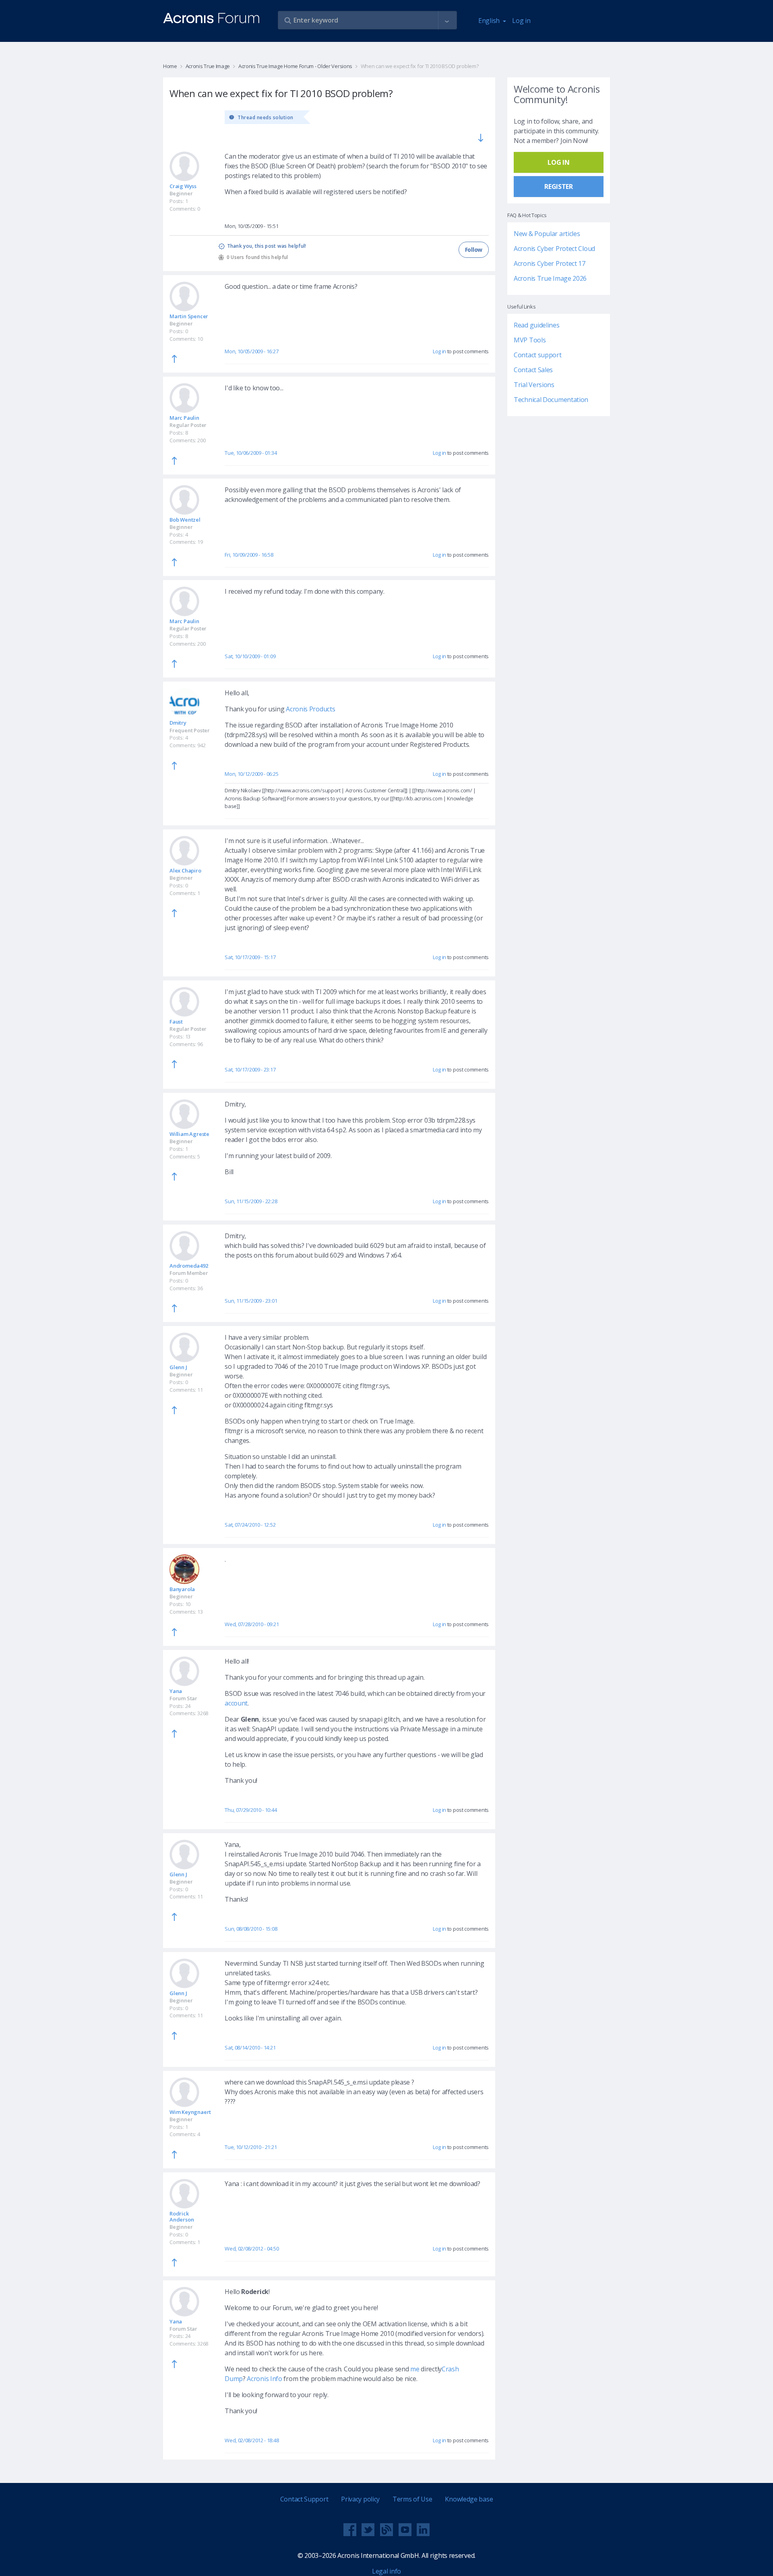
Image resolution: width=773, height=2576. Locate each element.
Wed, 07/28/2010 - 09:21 (252, 1624)
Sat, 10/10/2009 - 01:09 (250, 656)
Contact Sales (533, 370)
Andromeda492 (189, 1266)
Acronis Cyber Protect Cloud (554, 249)
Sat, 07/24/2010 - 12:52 (250, 1525)
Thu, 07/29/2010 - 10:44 (251, 1810)
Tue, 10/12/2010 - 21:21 (251, 2147)
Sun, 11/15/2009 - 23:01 (251, 1301)
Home (170, 66)
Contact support (538, 355)
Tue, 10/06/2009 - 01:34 (251, 453)
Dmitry (178, 723)
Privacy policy (360, 2499)
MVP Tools (530, 340)
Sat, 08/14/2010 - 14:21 (250, 2048)
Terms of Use (412, 2499)
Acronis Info (264, 2379)
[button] (447, 21)
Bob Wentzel (185, 520)
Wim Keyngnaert (190, 2112)
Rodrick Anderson (182, 2216)
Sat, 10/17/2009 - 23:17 (250, 1069)
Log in (521, 21)
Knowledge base (469, 2499)
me (415, 2369)
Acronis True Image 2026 (550, 278)
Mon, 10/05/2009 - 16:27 (251, 351)
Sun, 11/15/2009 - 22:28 (251, 1201)
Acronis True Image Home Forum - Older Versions (295, 66)
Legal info (386, 2571)
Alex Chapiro (185, 870)
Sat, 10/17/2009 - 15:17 (250, 957)
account (236, 1703)
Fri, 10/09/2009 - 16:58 (249, 555)
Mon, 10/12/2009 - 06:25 (251, 774)
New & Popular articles (547, 234)
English (490, 21)
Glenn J (178, 1367)
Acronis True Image (208, 66)
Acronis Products (310, 709)
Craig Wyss (183, 186)
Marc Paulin (184, 418)
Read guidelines (537, 325)
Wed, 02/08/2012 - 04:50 (252, 2249)
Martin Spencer (189, 316)
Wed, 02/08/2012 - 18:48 (252, 2440)
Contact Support (304, 2499)
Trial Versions (534, 385)
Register (559, 187)
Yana (176, 1691)
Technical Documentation (551, 400)
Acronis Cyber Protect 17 (550, 263)
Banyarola (182, 1589)
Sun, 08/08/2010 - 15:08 (251, 1929)
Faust (176, 1022)
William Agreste (189, 1134)
